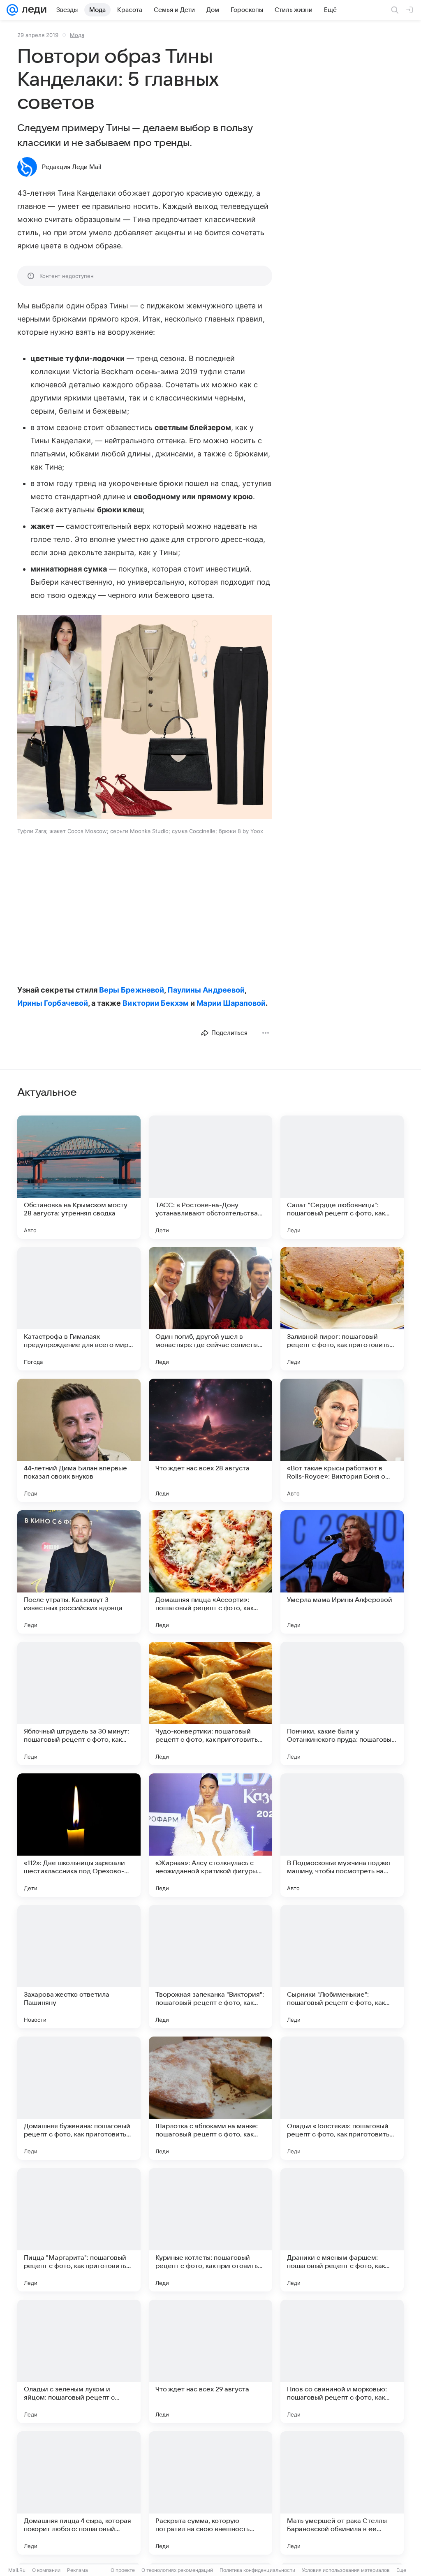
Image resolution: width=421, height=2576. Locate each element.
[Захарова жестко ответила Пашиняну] (79, 1967)
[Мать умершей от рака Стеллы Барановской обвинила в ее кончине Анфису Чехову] (342, 2493)
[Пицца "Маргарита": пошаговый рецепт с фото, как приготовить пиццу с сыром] (79, 2230)
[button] (145, 718)
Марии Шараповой (231, 1003)
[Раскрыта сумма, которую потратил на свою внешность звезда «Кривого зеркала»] (210, 2493)
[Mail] (12, 10)
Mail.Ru (17, 2570)
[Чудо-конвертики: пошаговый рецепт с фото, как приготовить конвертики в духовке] (210, 1703)
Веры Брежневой (132, 990)
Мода (77, 35)
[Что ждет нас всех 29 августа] (210, 2361)
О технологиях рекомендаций (177, 2570)
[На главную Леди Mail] (32, 10)
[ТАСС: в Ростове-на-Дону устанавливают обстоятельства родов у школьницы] (210, 1177)
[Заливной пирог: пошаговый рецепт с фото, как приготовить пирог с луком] (342, 1309)
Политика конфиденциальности (257, 2570)
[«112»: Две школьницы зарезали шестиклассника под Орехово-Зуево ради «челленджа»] (79, 1835)
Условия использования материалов (346, 2570)
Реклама (77, 2570)
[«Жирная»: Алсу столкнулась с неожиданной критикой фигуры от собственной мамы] (210, 1835)
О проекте (123, 2570)
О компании (46, 2570)
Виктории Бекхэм (156, 1003)
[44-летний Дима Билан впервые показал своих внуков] (79, 1440)
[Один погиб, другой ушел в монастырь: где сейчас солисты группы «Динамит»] (210, 1309)
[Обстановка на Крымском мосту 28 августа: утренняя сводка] (79, 1177)
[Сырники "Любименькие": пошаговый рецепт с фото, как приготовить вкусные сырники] (342, 1967)
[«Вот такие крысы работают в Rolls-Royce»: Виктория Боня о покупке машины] (342, 1440)
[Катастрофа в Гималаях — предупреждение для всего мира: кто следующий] (79, 1309)
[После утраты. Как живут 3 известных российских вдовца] (79, 1572)
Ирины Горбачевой (53, 1003)
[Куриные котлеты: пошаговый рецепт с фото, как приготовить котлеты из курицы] (210, 2230)
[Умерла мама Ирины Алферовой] (342, 1572)
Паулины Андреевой (206, 990)
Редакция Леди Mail (72, 167)
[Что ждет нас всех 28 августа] (210, 1440)
